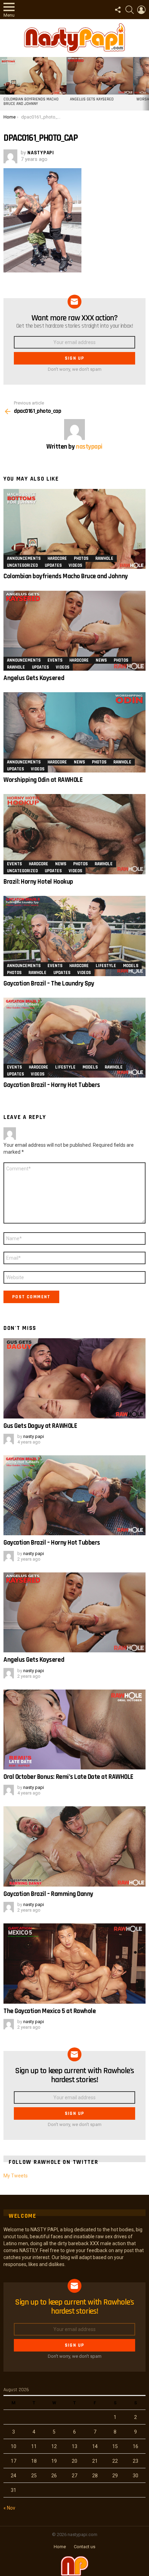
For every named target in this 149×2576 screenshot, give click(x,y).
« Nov (9, 2508)
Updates (53, 565)
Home (60, 2547)
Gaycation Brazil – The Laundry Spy (49, 984)
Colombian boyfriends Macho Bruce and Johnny (31, 102)
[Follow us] (118, 10)
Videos (75, 565)
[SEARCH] (130, 10)
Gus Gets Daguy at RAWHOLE (40, 1426)
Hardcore (57, 558)
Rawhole (104, 558)
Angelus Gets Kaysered (92, 99)
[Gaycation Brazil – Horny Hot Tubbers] (74, 1038)
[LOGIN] (141, 10)
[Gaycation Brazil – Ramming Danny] (74, 1846)
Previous (3, 84)
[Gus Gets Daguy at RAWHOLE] (74, 1378)
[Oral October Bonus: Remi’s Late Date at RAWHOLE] (74, 1730)
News (101, 660)
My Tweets (16, 2176)
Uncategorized (22, 565)
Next (146, 84)
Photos (81, 558)
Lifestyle (106, 966)
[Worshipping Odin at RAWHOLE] (74, 732)
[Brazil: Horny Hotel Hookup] (74, 834)
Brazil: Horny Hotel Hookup (38, 882)
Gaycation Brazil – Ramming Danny (48, 1894)
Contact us (85, 2547)
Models (131, 966)
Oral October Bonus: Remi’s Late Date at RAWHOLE (68, 1777)
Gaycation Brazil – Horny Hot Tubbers (52, 1085)
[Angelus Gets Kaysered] (100, 76)
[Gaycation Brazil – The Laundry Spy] (74, 936)
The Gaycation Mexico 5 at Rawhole (50, 2011)
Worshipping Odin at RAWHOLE (43, 780)
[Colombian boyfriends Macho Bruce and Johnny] (33, 76)
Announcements (24, 558)
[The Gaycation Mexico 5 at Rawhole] (74, 1964)
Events (55, 660)
